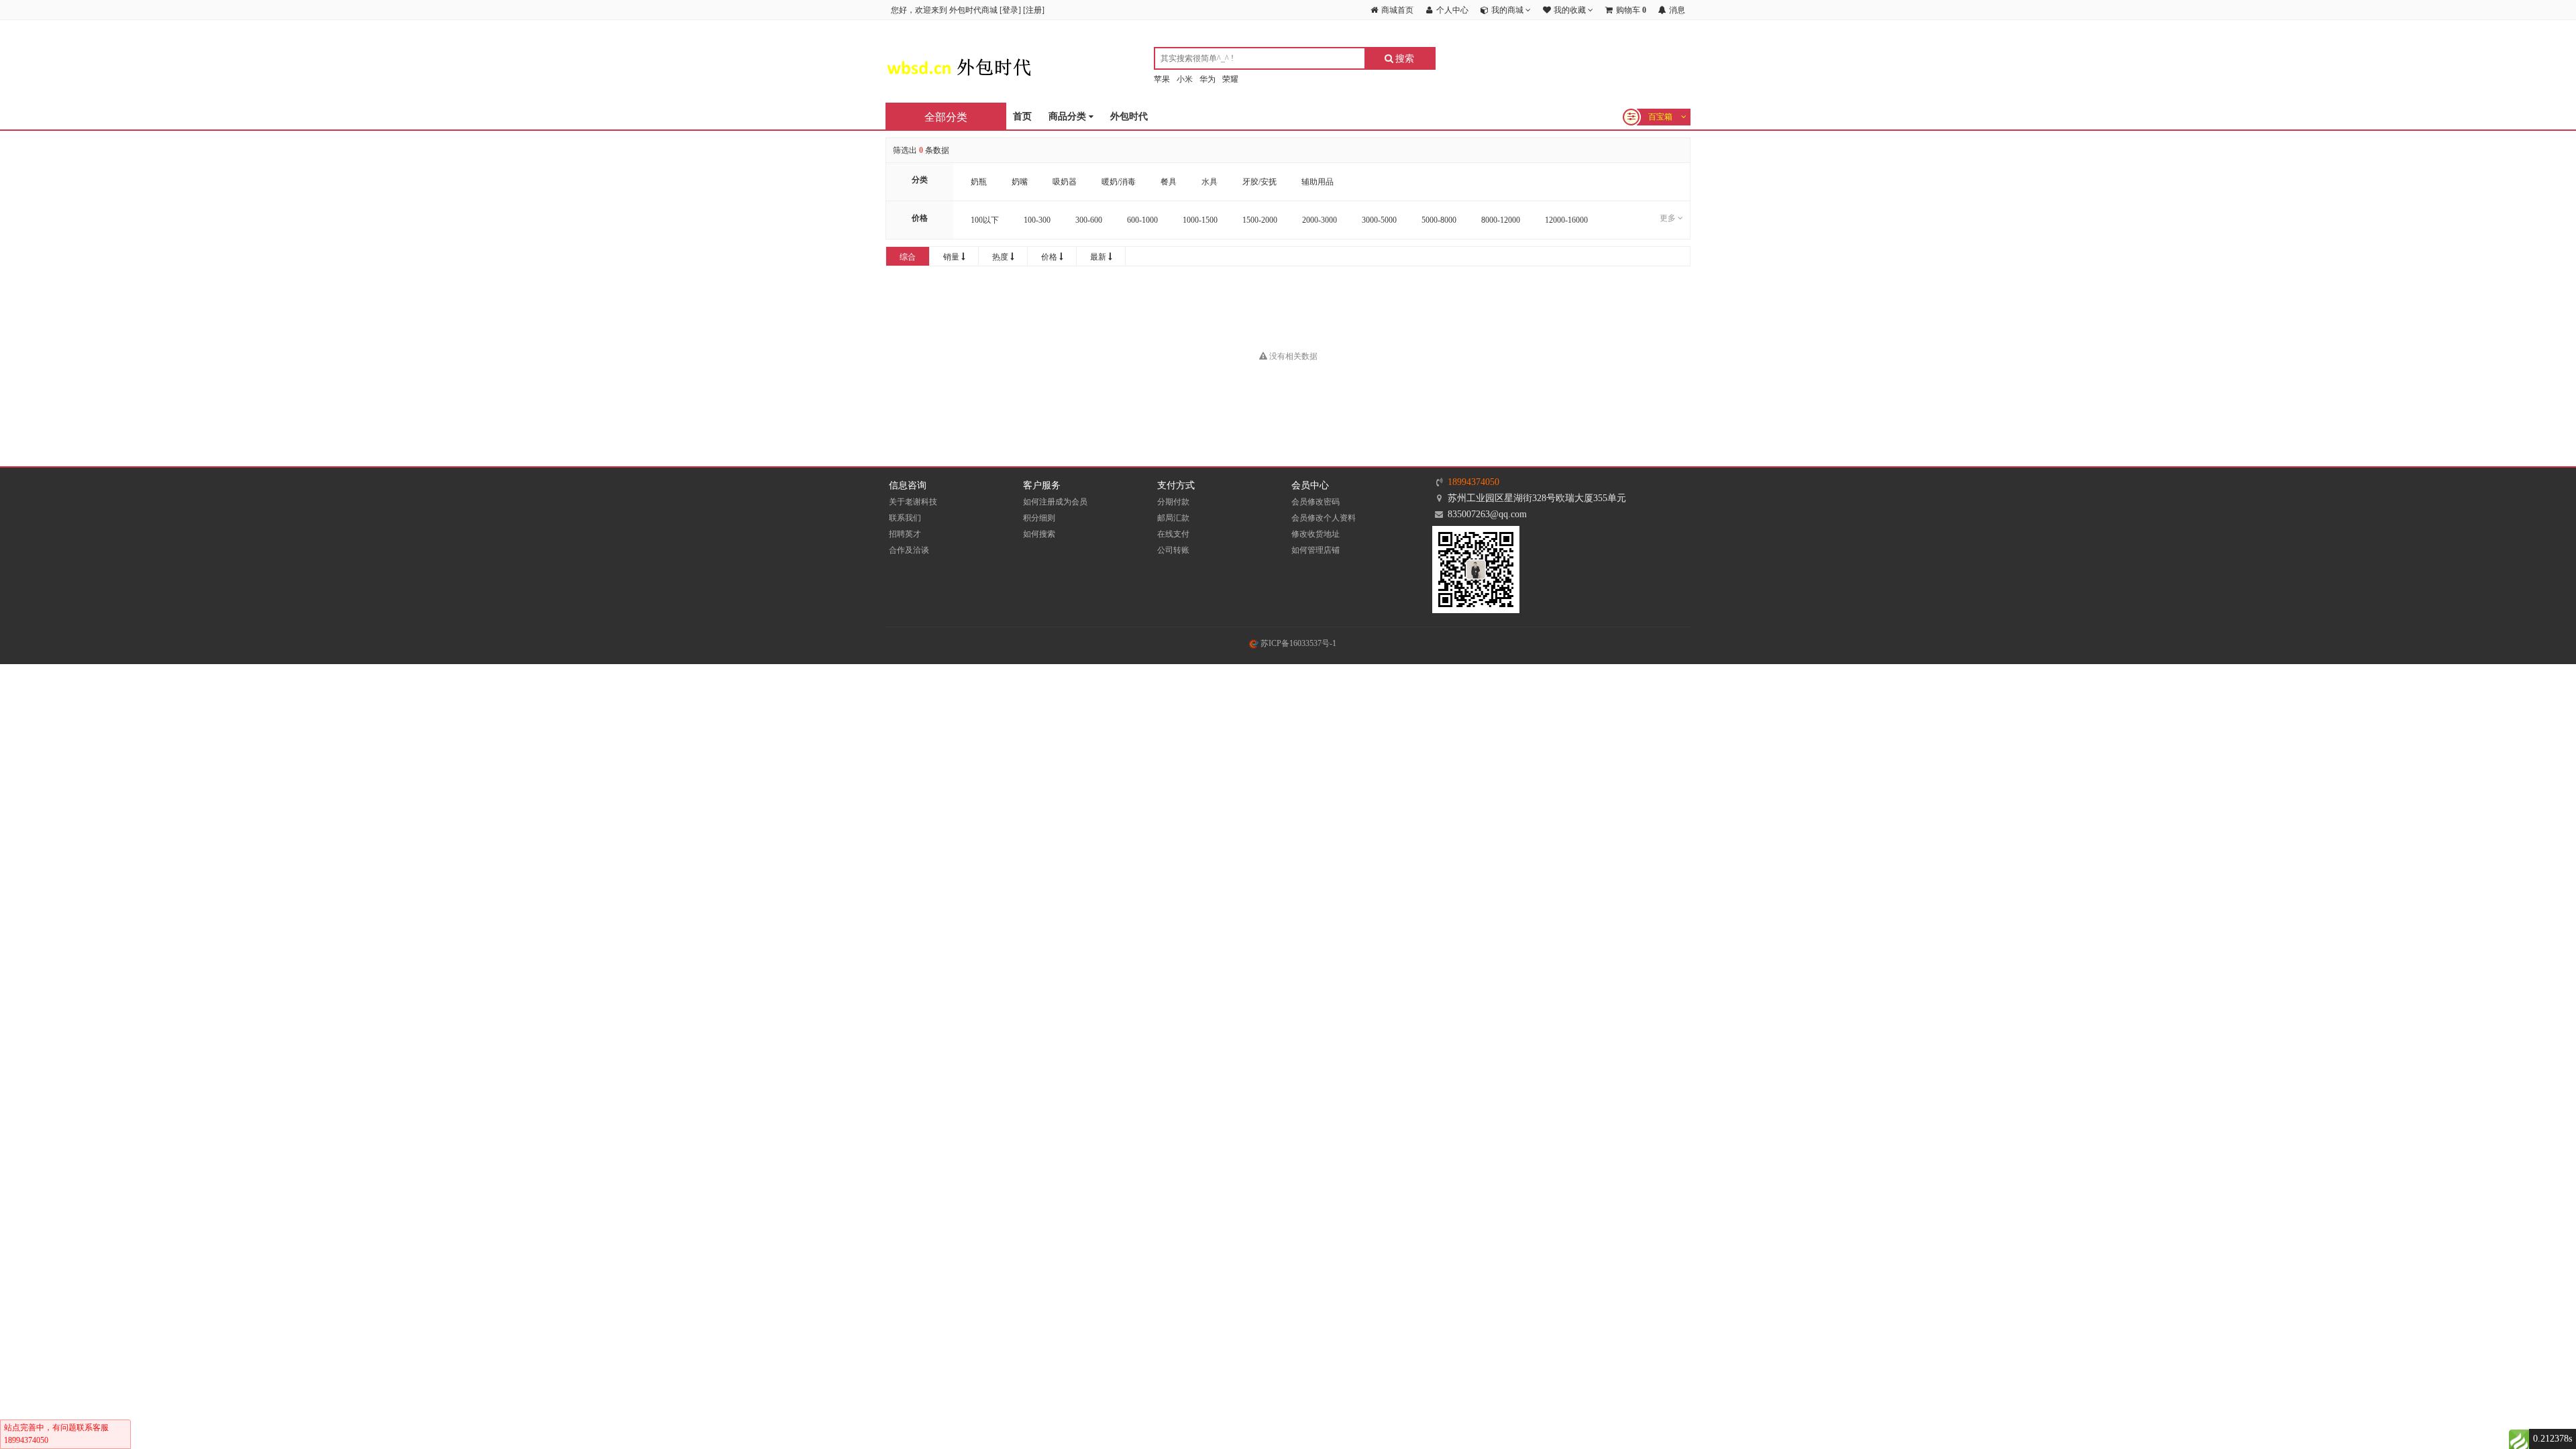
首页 (1022, 116)
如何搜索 (1039, 534)
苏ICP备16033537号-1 (1297, 643)
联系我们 (905, 518)
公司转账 (1173, 550)
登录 (1010, 10)
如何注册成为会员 (1055, 502)
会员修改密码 (1316, 502)
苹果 (1162, 79)
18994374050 (1473, 482)
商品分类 (1069, 116)
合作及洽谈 (909, 550)
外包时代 (1129, 116)
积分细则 (1039, 518)
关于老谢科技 (913, 502)
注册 (1034, 10)
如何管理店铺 (1316, 550)
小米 (1185, 79)
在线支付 (1173, 534)
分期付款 (1173, 502)
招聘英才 (905, 534)
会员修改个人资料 (1324, 518)
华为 (1207, 79)
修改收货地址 (1316, 534)
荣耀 (1230, 79)
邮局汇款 (1173, 518)
